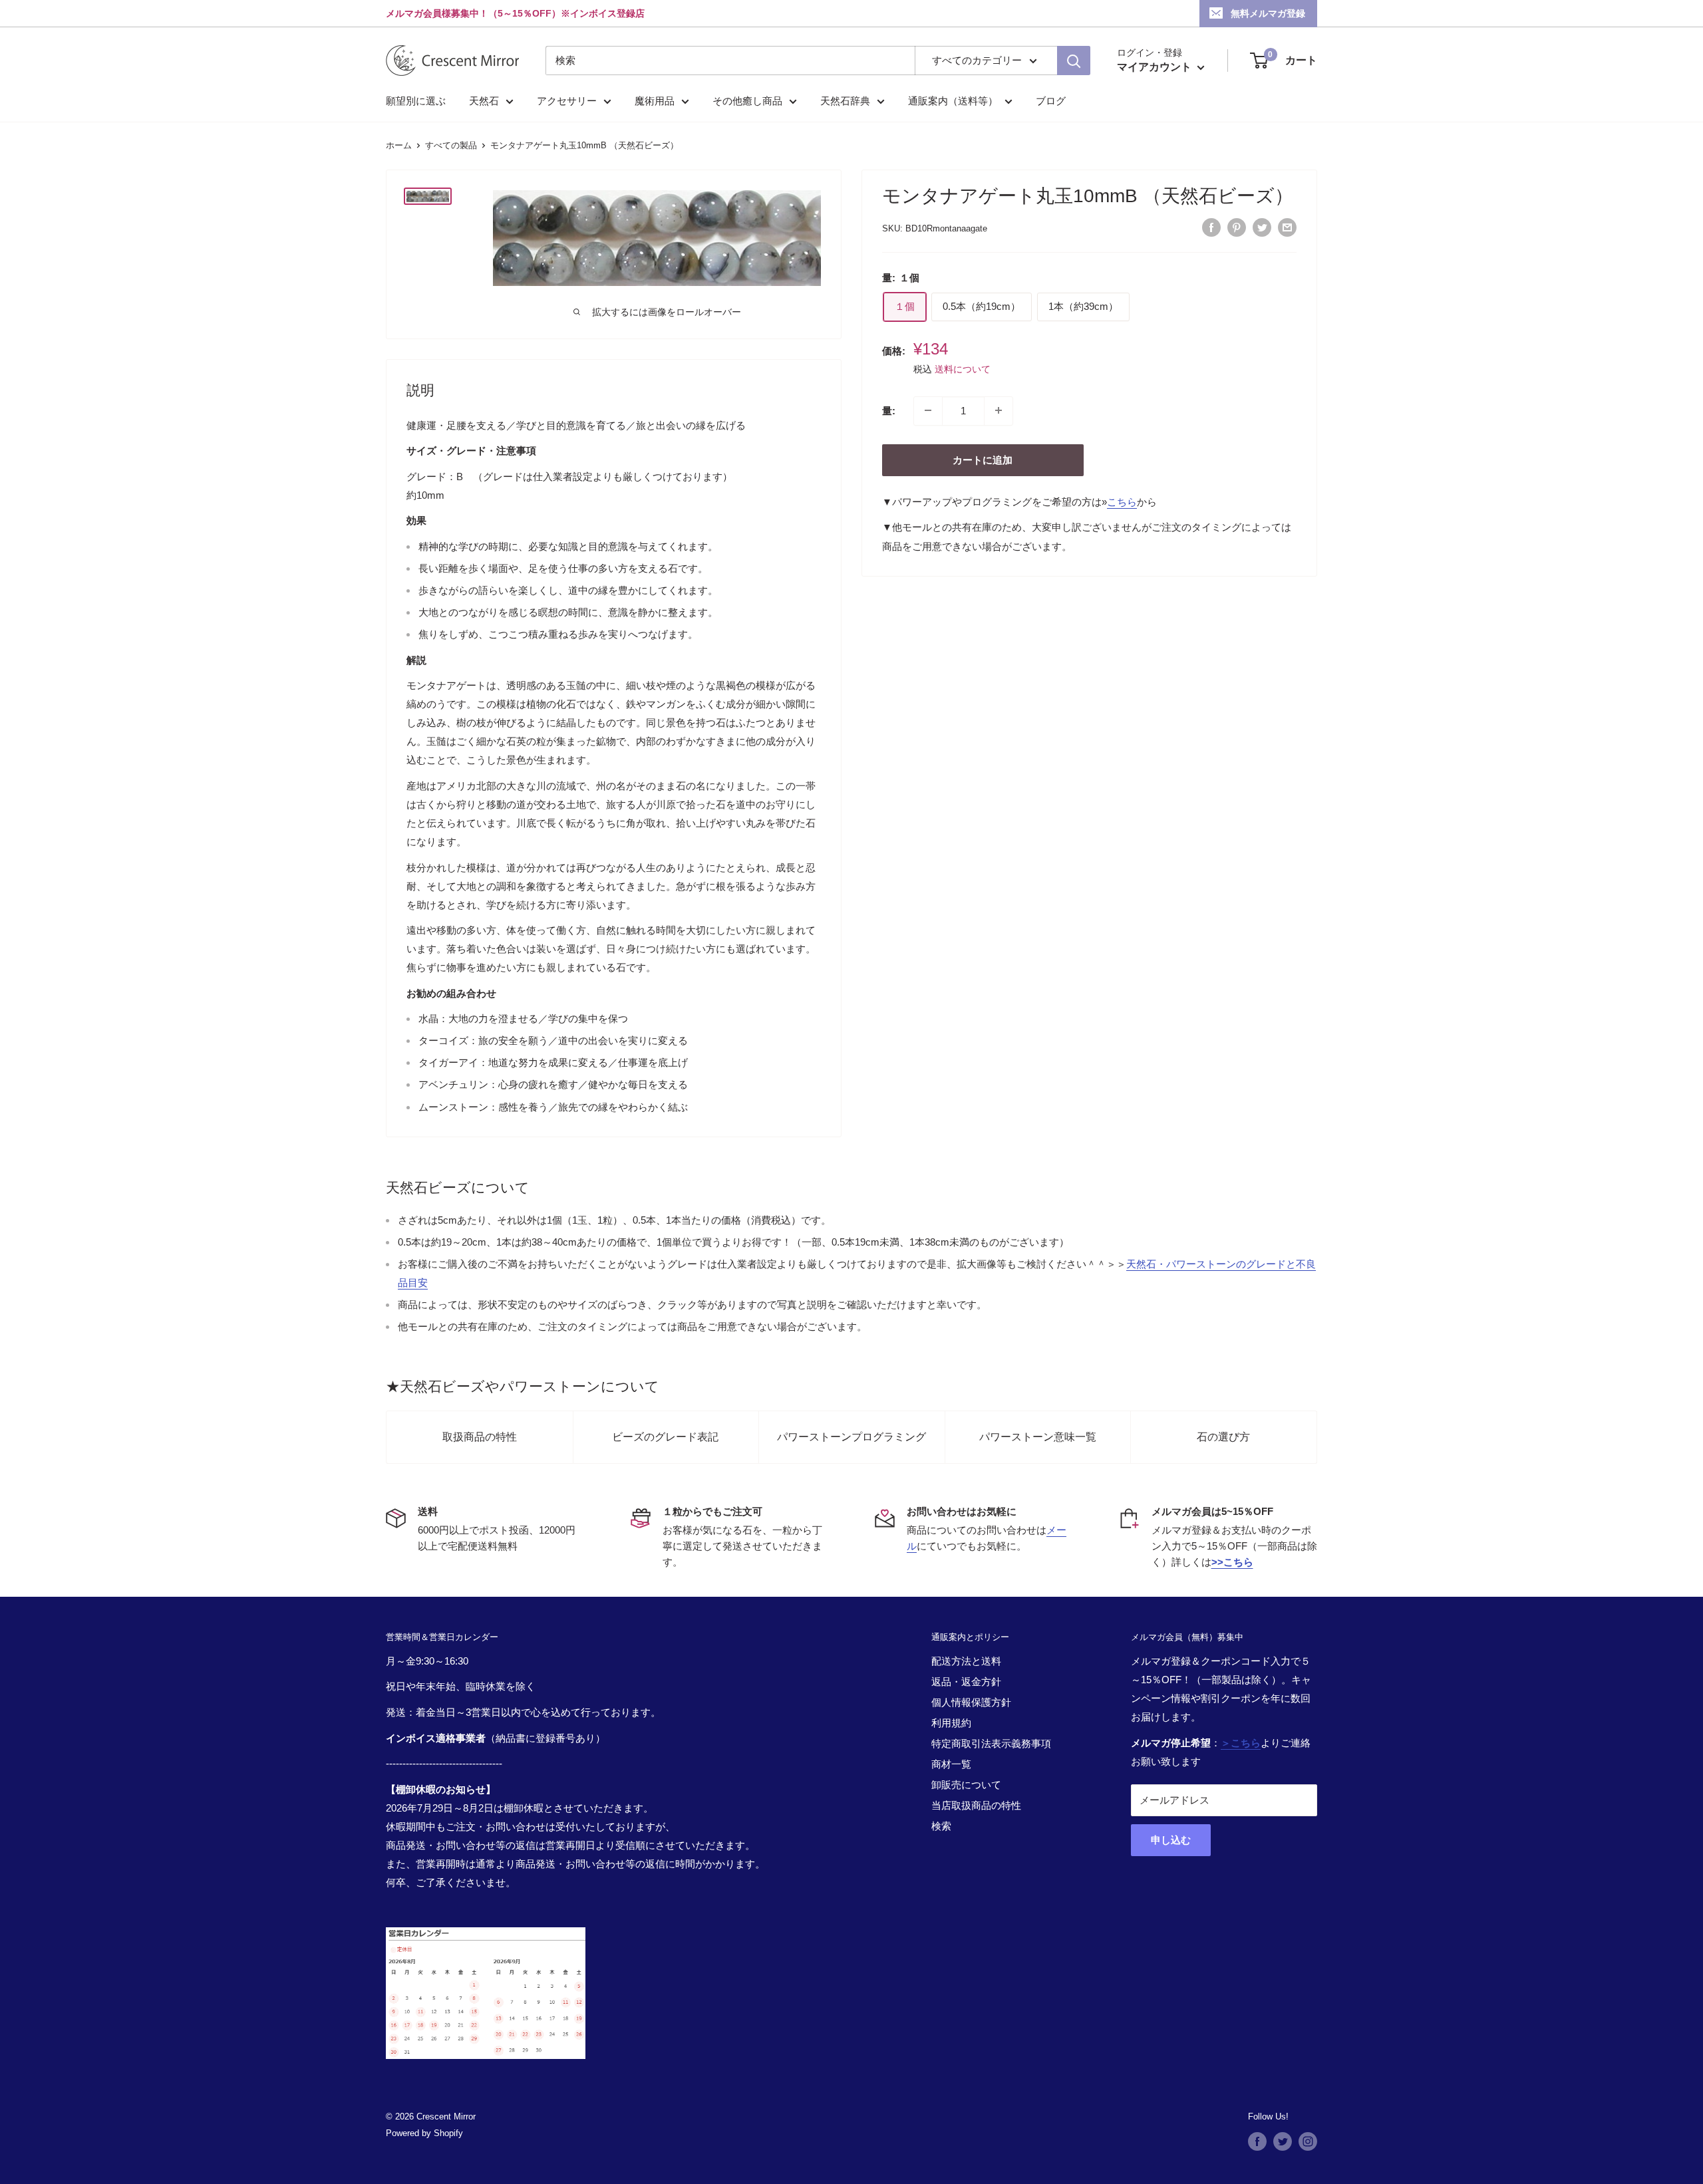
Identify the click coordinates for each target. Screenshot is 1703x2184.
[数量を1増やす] (999, 410)
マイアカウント (1156, 67)
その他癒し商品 (747, 101)
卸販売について (966, 1785)
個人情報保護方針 (971, 1702)
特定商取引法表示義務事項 (991, 1743)
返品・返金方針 (966, 1682)
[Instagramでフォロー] (1308, 2141)
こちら (1122, 501)
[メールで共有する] (1287, 227)
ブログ (1051, 101)
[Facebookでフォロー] (1257, 2141)
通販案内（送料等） (953, 101)
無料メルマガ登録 (1268, 13)
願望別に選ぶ (416, 101)
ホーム (399, 145)
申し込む (1171, 1840)
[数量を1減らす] (928, 410)
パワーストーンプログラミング (851, 1437)
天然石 (484, 101)
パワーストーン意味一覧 (1038, 1437)
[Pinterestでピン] (1237, 227)
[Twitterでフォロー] (1283, 2141)
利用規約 (951, 1723)
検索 (941, 1826)
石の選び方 (1223, 1437)
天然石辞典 (845, 101)
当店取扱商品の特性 (976, 1805)
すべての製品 (451, 145)
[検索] (1074, 61)
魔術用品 (655, 101)
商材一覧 (951, 1764)
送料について (963, 368)
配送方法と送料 (966, 1661)
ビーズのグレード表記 (665, 1437)
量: (889, 410)
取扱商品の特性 (480, 1437)
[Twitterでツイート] (1262, 227)
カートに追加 (983, 459)
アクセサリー (567, 101)
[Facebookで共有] (1211, 227)
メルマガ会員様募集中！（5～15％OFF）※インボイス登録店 (515, 13)
